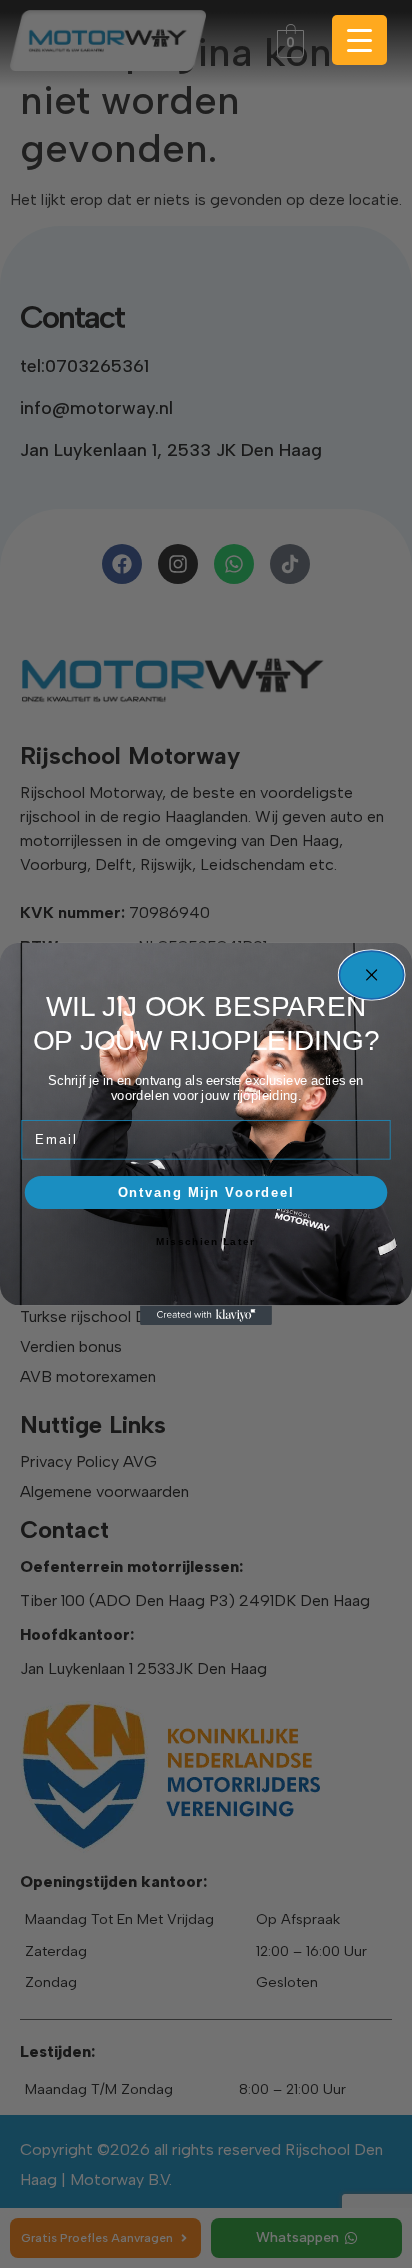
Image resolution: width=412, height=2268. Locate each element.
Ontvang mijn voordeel (206, 1192)
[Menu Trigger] (359, 40)
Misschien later (206, 1242)
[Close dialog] (371, 975)
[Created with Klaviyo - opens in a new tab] (206, 1315)
